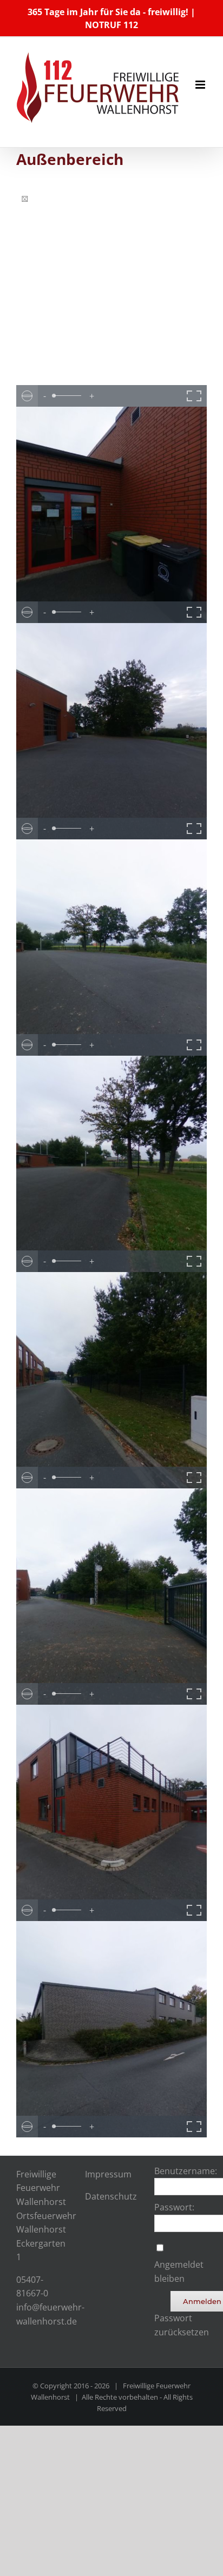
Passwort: (174, 2207)
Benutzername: (186, 2171)
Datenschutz (111, 2196)
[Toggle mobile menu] (201, 85)
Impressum (108, 2174)
